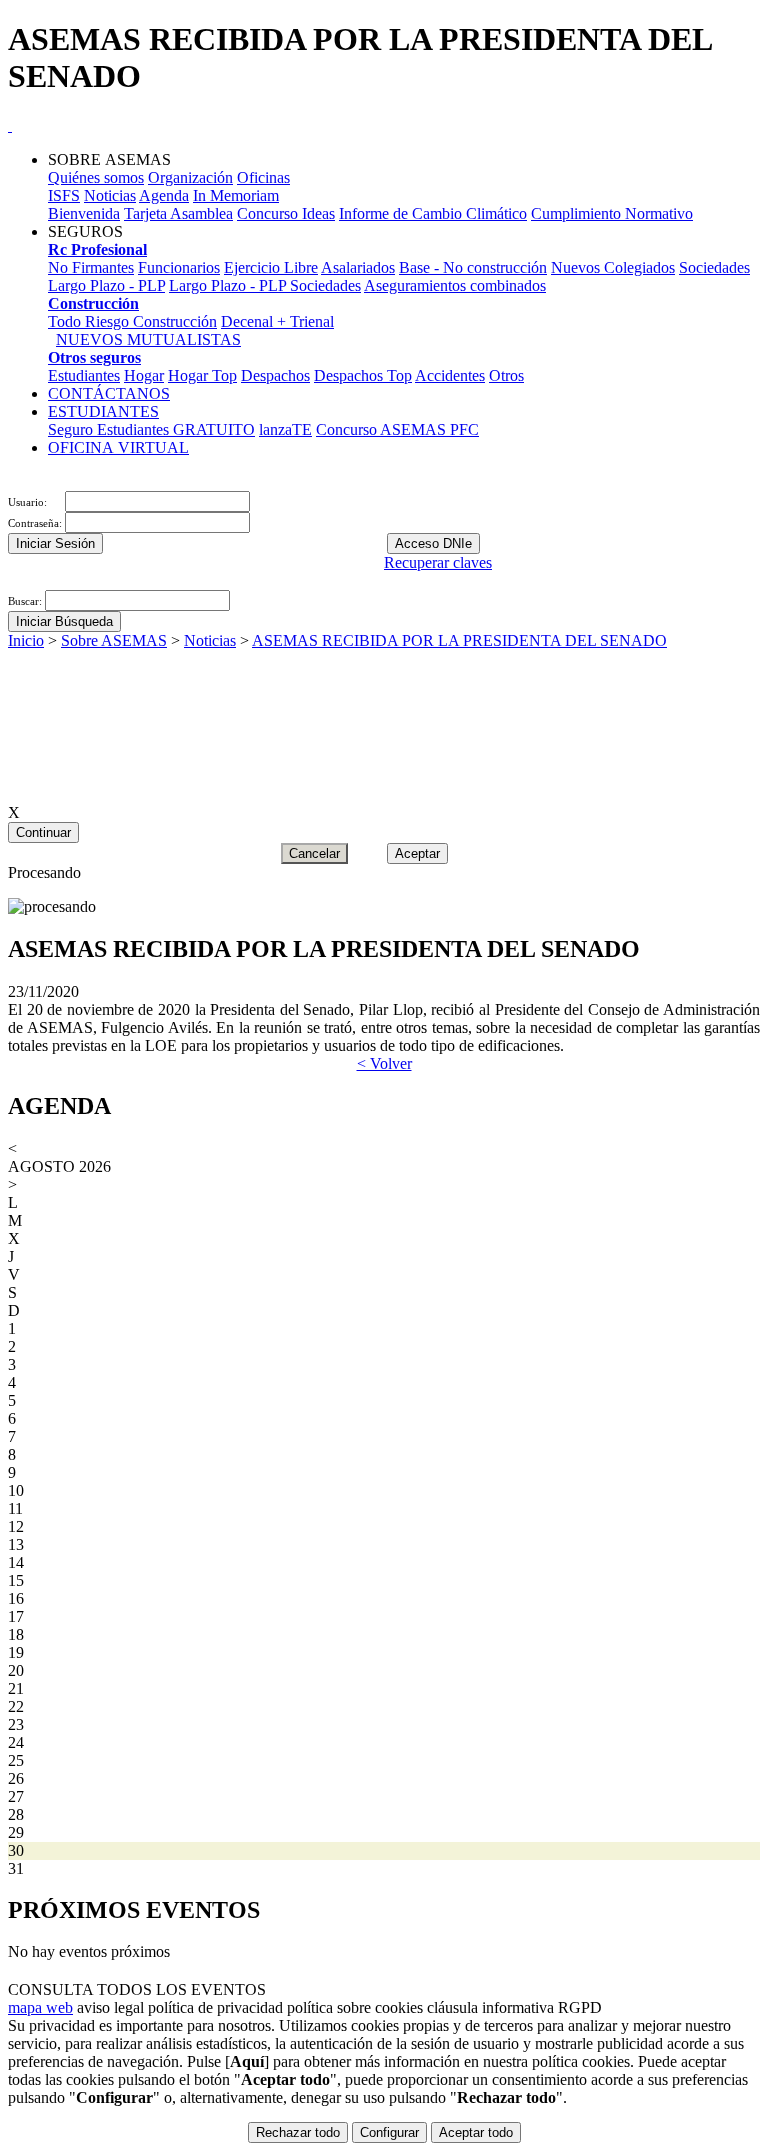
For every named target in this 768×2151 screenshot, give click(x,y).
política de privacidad (215, 2007)
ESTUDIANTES (103, 411)
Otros (506, 375)
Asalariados (358, 267)
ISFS (64, 195)
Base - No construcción (473, 267)
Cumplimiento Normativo (612, 213)
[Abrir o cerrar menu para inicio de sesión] (10, 481)
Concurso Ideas (286, 213)
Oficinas (263, 177)
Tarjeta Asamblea (178, 213)
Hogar (144, 375)
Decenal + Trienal (277, 321)
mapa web (40, 2007)
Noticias (110, 195)
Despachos (275, 375)
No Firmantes (91, 267)
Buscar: (26, 601)
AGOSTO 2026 (59, 1166)
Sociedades (714, 267)
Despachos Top (363, 375)
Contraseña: (36, 523)
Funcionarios (179, 267)
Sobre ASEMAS (114, 640)
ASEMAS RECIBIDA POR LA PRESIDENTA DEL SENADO (459, 640)
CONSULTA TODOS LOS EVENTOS (137, 1989)
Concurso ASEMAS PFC (397, 429)
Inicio (26, 640)
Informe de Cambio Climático (433, 213)
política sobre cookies (355, 2007)
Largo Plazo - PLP (106, 285)
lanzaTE (285, 429)
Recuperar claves (438, 562)
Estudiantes (84, 375)
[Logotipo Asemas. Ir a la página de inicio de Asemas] (10, 125)
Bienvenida (84, 213)
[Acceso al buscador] (18, 481)
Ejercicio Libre (271, 267)
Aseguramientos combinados (455, 285)
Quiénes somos (96, 177)
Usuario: (29, 502)
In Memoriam (236, 195)
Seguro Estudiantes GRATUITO (151, 429)
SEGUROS (85, 231)
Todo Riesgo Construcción (132, 321)
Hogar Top (202, 375)
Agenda (164, 195)
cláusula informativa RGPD (514, 2007)
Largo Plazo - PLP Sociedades (265, 285)
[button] (10, 580)
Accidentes (450, 375)
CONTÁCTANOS (109, 393)
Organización (190, 177)
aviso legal (110, 2007)
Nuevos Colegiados (613, 267)
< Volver (384, 1063)
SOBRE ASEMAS (109, 159)
